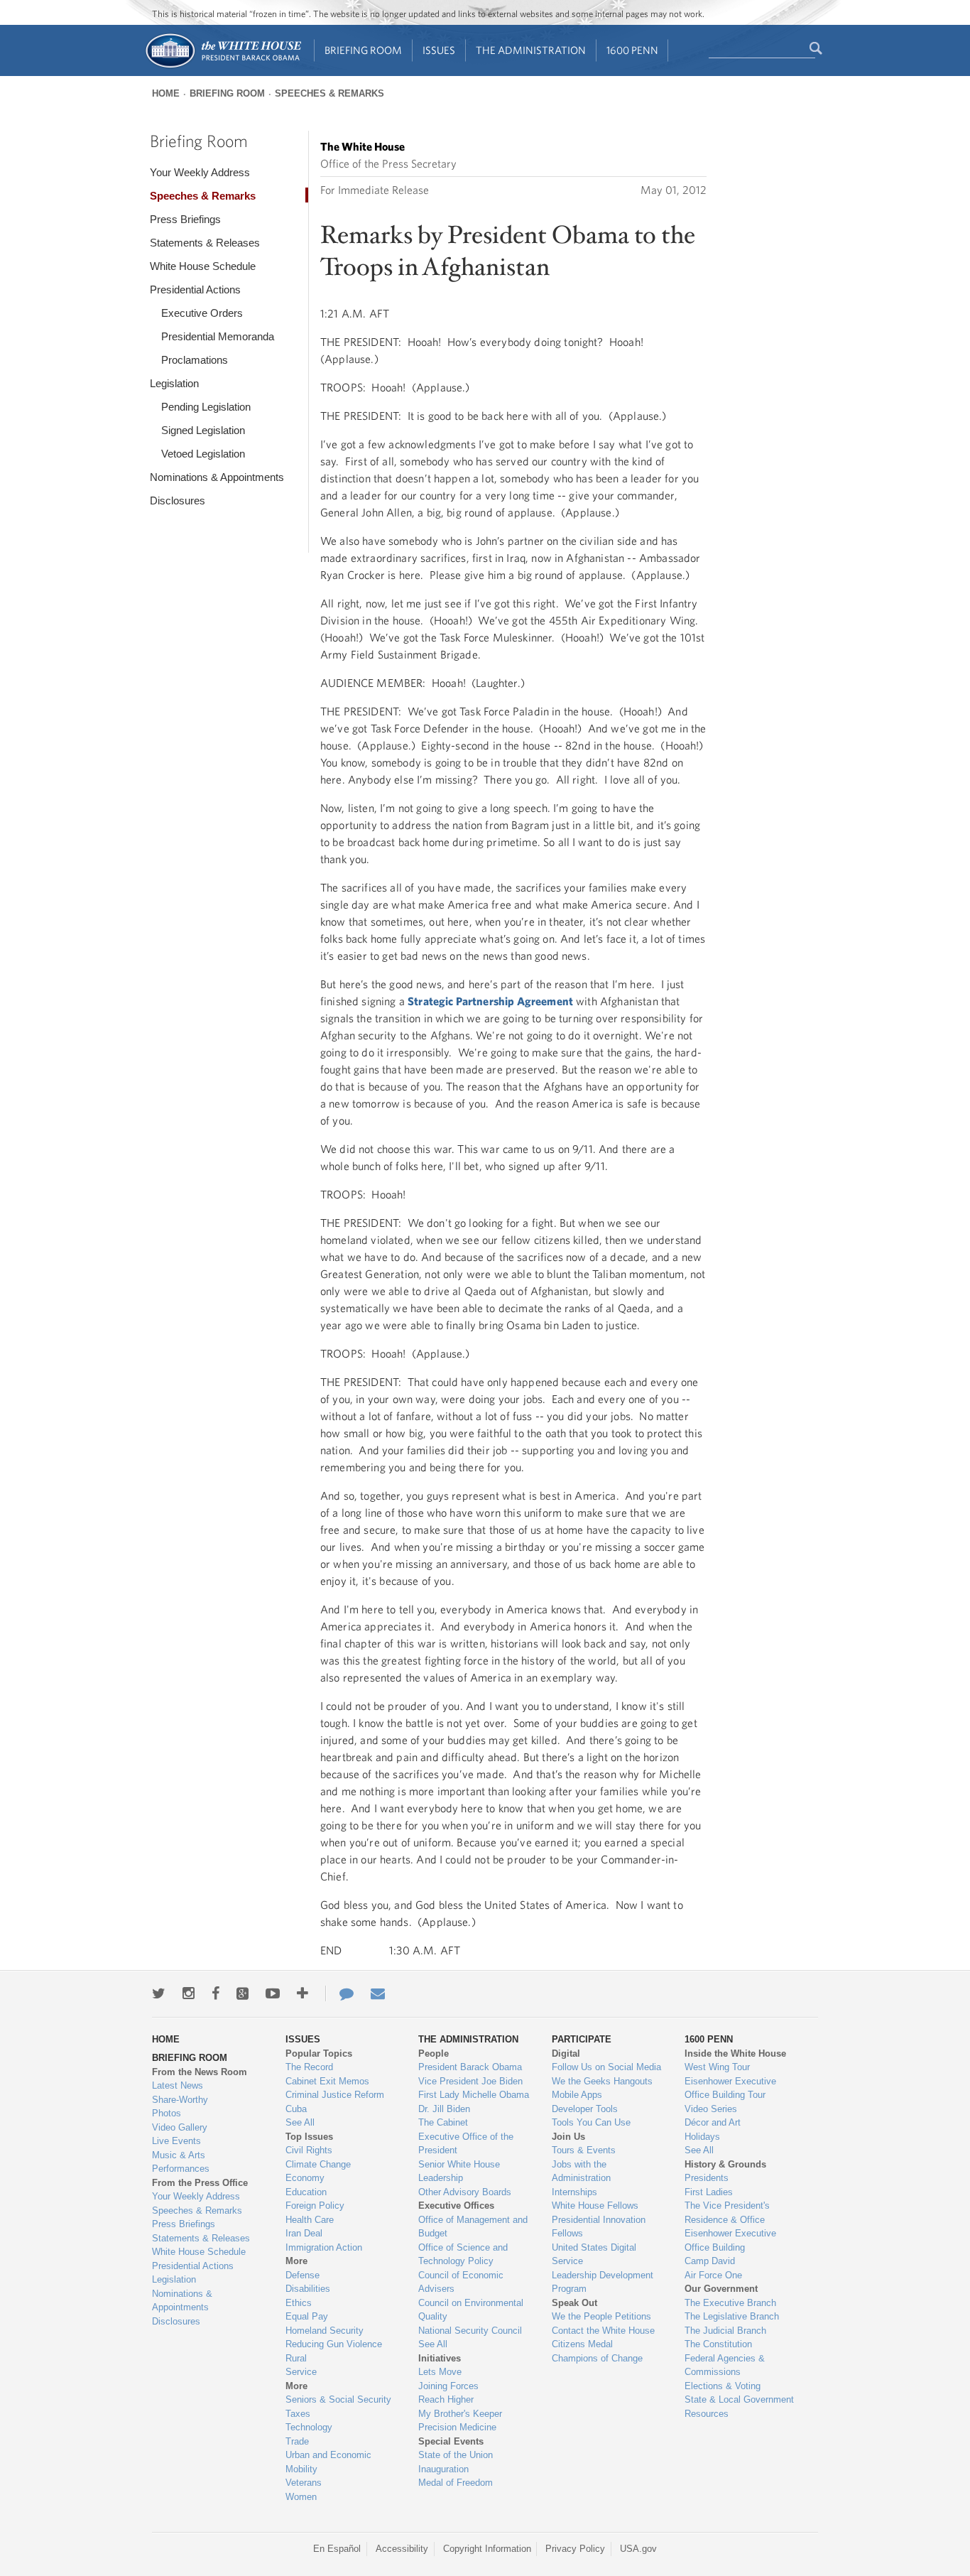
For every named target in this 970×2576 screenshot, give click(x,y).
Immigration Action (324, 2247)
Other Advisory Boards (465, 2192)
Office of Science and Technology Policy (463, 2255)
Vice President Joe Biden (470, 2081)
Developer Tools (585, 2109)
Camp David (710, 2261)
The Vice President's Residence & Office (727, 2213)
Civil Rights (309, 2150)
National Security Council (470, 2331)
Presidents (707, 2178)
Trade (297, 2441)
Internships (574, 2192)
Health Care (310, 2220)
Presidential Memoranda (218, 336)
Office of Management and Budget (473, 2227)
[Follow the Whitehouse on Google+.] (243, 1993)
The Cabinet (443, 2122)
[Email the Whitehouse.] (378, 1993)
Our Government (721, 2289)
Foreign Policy (315, 2206)
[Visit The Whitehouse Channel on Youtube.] (273, 1993)
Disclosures (178, 500)
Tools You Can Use (591, 2122)
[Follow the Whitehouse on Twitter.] (159, 1993)
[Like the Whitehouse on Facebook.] (216, 1993)
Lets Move (440, 2372)
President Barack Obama (470, 2067)
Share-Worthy (180, 2100)
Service (301, 2372)
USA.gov (638, 2549)
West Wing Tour (717, 2067)
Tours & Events (584, 2150)
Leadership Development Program (603, 2282)
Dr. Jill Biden (444, 2109)
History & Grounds (725, 2164)
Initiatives (440, 2358)
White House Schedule (203, 266)
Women (301, 2497)
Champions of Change (597, 2358)
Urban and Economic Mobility (328, 2462)
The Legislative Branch (732, 2316)
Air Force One (713, 2275)
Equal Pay (307, 2316)
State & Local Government (739, 2399)
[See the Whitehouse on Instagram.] (189, 1993)
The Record (309, 2067)
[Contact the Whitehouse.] (339, 1993)
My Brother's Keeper (460, 2414)
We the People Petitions (601, 2316)
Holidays (702, 2137)
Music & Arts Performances (181, 2162)
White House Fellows (595, 2206)
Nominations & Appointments (217, 477)
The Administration (531, 50)
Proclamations (195, 360)
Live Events (176, 2141)
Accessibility (402, 2549)
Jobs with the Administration (581, 2171)
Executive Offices (456, 2206)
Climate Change (318, 2164)
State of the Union (456, 2455)
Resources (707, 2414)
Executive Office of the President (466, 2144)
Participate (582, 2039)
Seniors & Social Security (338, 2399)
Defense (303, 2275)
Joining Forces (448, 2386)
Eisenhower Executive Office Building (730, 2240)
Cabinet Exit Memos (327, 2081)
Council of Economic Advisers (461, 2282)
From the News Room (200, 2072)
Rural (296, 2358)
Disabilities (308, 2289)
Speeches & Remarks (329, 93)
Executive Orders (202, 313)
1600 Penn (632, 50)
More (296, 2261)
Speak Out (574, 2303)
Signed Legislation (203, 430)
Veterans (304, 2483)
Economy (305, 2178)
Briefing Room (363, 50)
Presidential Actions (195, 289)
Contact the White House (603, 2331)
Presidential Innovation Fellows (599, 2227)
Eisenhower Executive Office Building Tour (730, 2088)
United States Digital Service (594, 2255)
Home (166, 93)
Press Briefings (185, 219)
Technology (309, 2427)
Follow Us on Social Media (606, 2067)
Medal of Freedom (456, 2483)
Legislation (174, 383)
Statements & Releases (205, 243)
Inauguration (443, 2469)
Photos (167, 2113)
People (434, 2053)
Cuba (296, 2109)
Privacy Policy (575, 2549)
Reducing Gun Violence (334, 2344)
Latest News (178, 2085)
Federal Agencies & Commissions (725, 2365)
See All (300, 2122)
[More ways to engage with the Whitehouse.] (303, 1993)
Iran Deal (304, 2233)
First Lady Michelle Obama (474, 2095)
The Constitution (718, 2344)
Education (306, 2192)
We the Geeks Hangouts (602, 2081)
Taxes (298, 2414)
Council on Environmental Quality (471, 2310)
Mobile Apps (577, 2095)
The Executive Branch (730, 2303)
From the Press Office (200, 2183)
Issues (439, 50)
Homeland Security (325, 2331)
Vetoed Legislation (203, 454)
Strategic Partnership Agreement (490, 1001)
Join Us (568, 2137)
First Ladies (709, 2192)
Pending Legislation (206, 407)
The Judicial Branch (725, 2331)
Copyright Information (487, 2549)
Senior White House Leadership (459, 2171)
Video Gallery (180, 2127)
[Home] (223, 66)
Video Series (711, 2109)
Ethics (299, 2303)
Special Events (451, 2441)
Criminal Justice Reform (335, 2095)
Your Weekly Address (200, 172)
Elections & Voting (723, 2386)
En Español (337, 2549)
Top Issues (309, 2137)
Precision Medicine (457, 2427)
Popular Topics (319, 2053)
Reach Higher (446, 2399)
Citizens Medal (582, 2344)
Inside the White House (735, 2053)
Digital (566, 2053)
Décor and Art (713, 2122)
